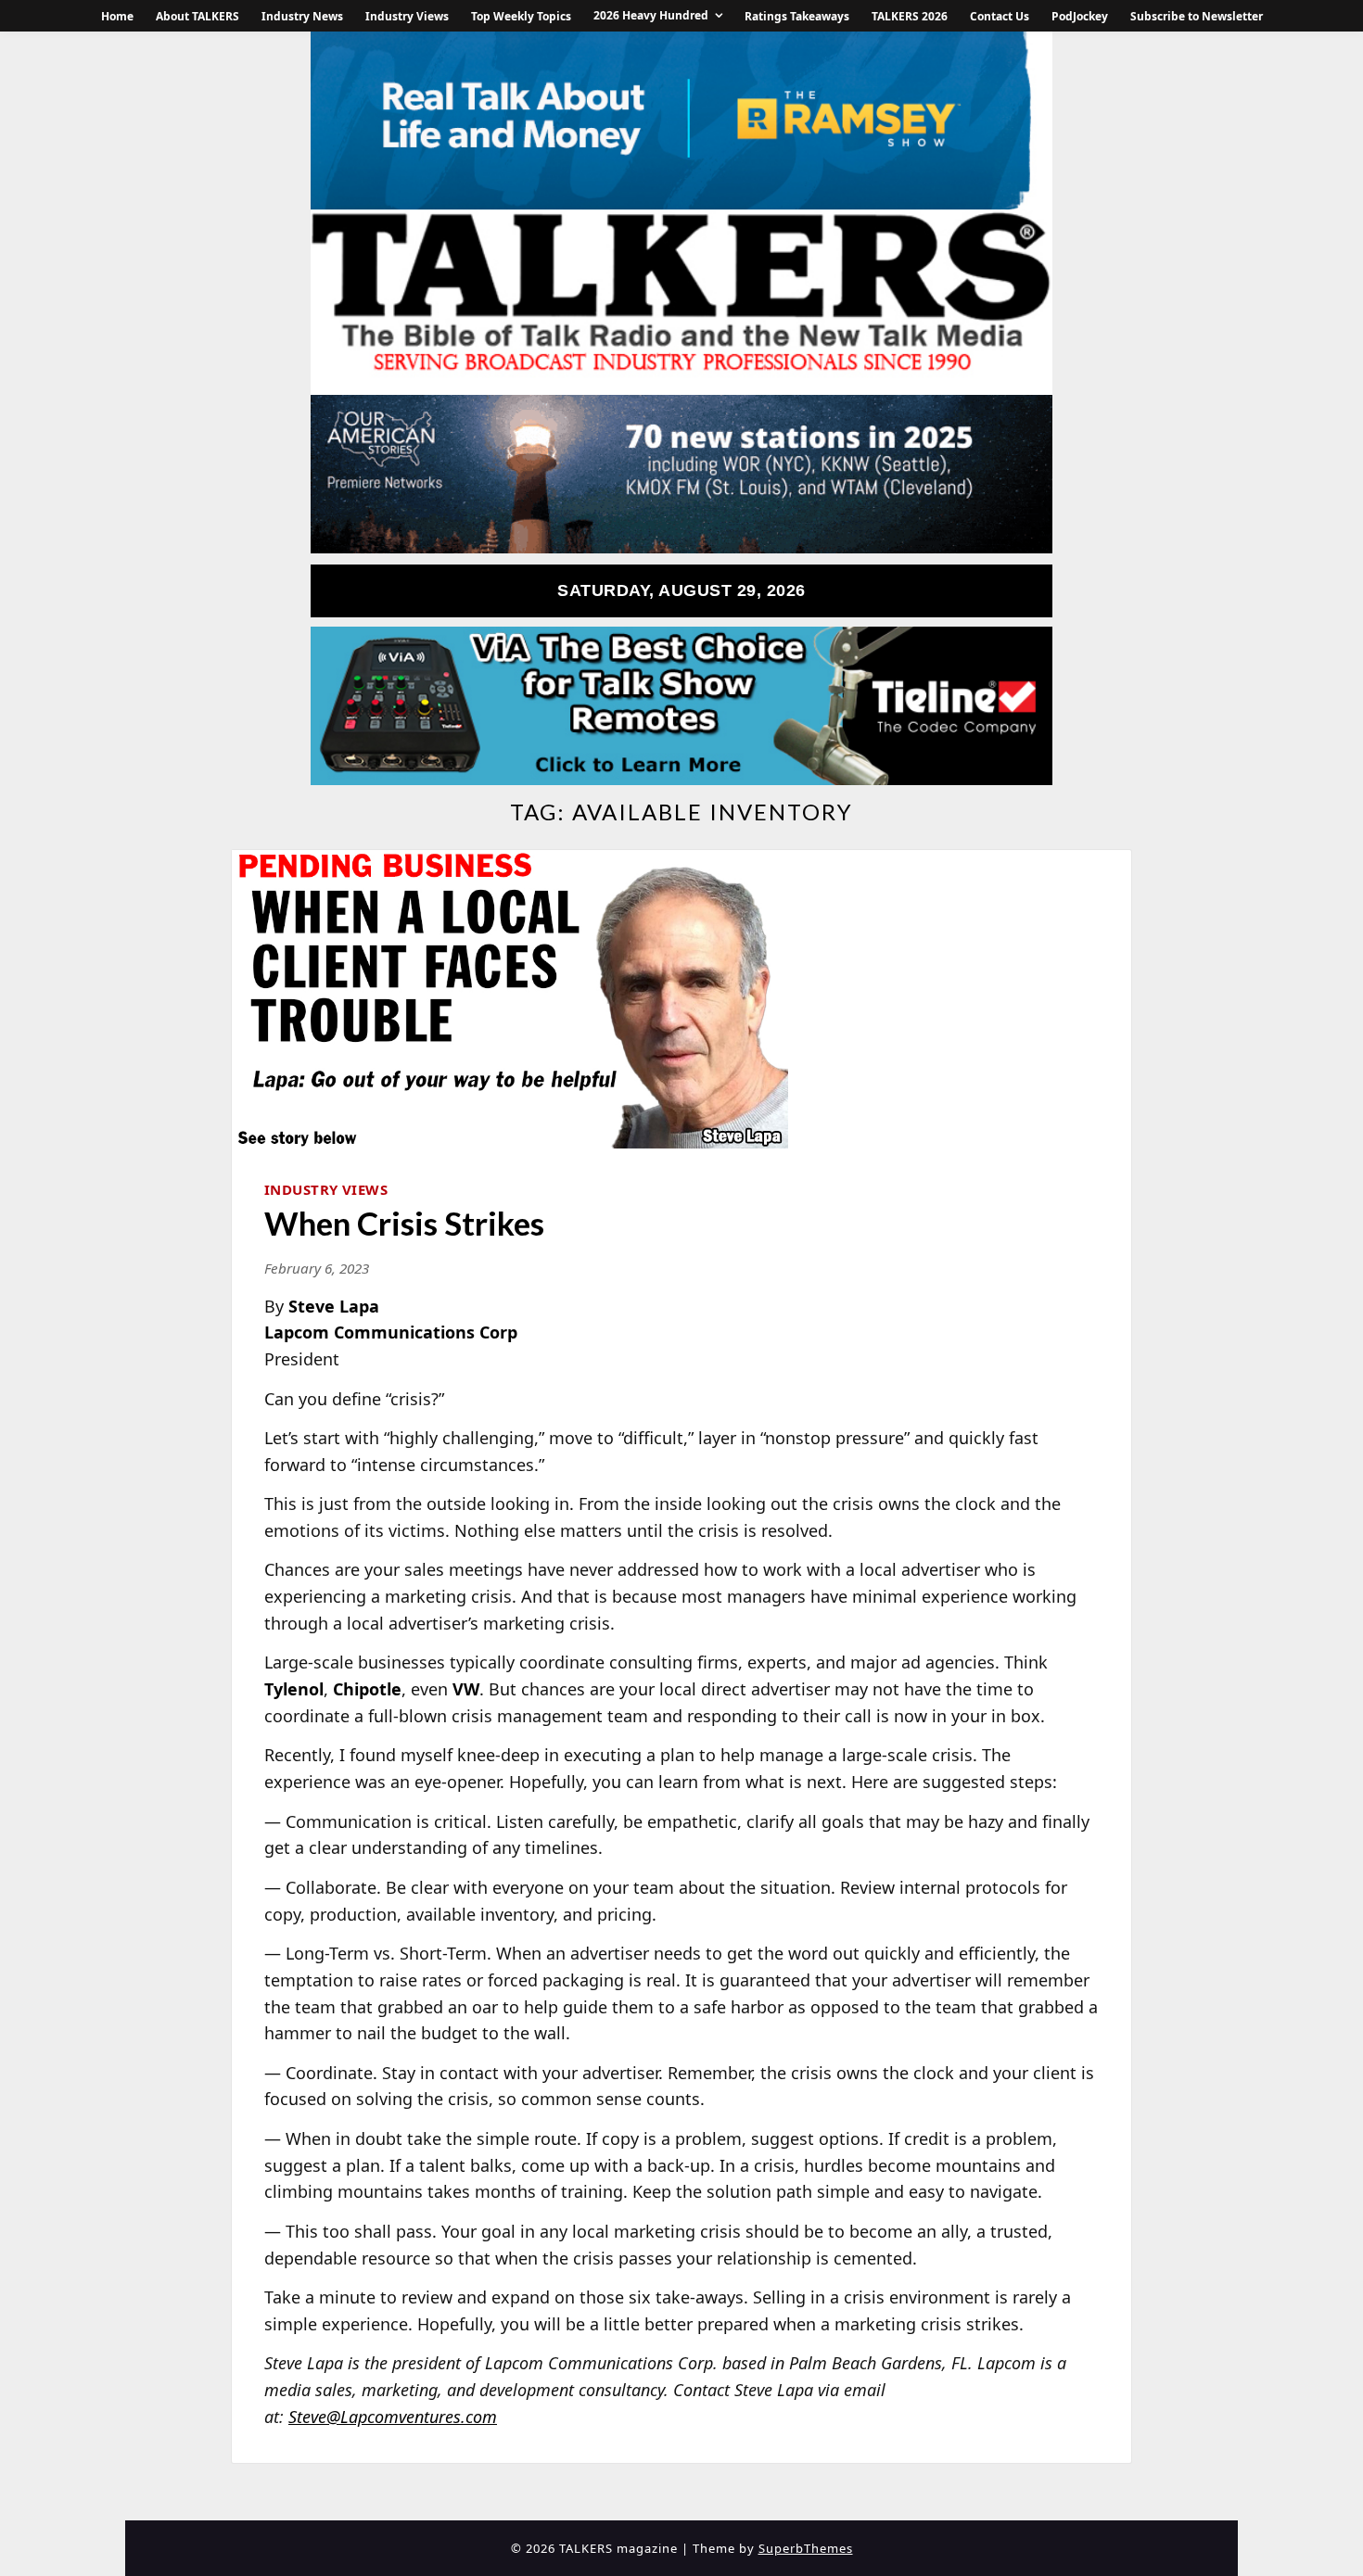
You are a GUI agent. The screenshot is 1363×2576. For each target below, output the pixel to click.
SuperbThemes (806, 2548)
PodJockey (1080, 16)
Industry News (302, 16)
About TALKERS (197, 16)
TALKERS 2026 (910, 16)
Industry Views (407, 16)
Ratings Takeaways (797, 16)
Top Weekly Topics (521, 16)
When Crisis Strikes (404, 1223)
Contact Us (1000, 16)
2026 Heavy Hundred (651, 15)
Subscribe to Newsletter (1197, 16)
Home (117, 16)
